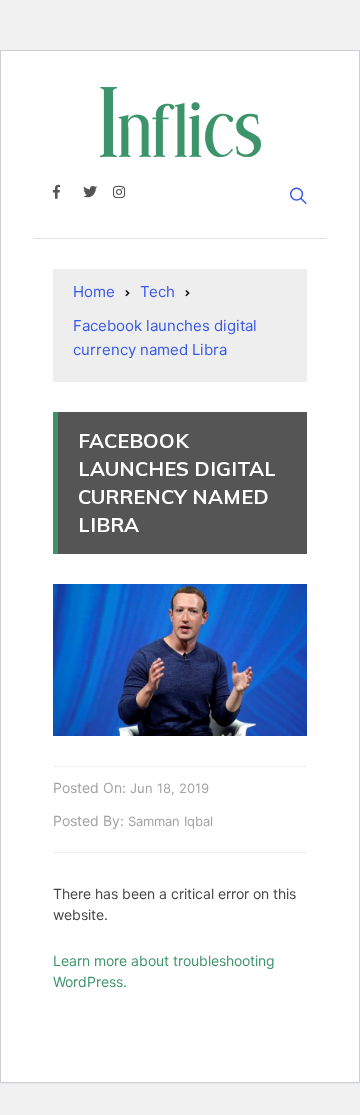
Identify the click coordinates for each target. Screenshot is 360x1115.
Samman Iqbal (170, 821)
